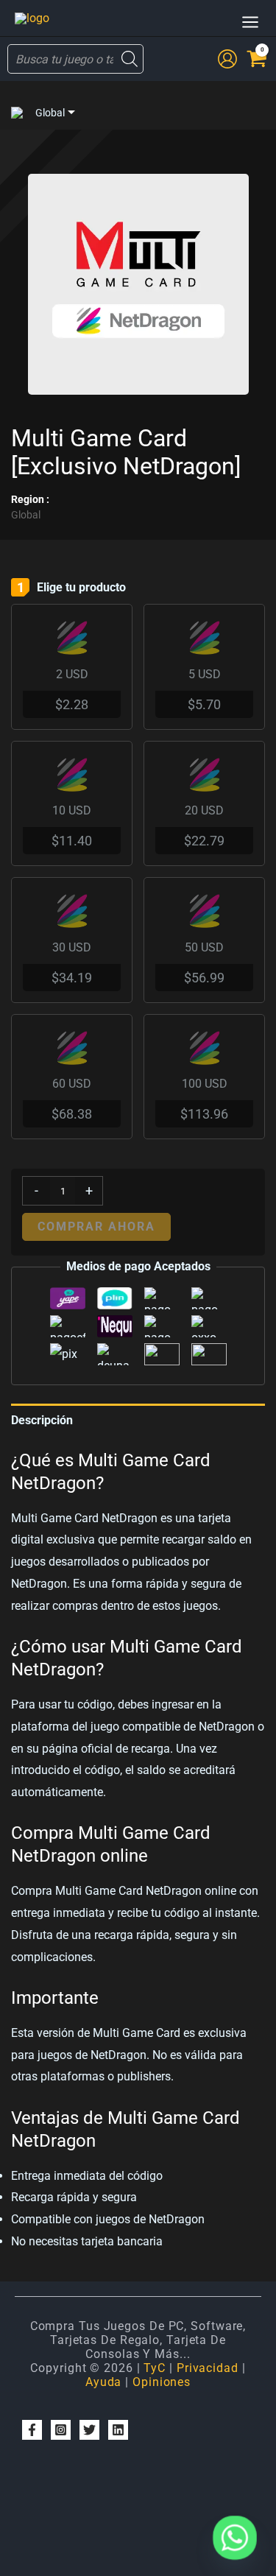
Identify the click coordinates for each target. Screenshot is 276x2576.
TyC (155, 2368)
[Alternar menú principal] (250, 22)
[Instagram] (61, 2430)
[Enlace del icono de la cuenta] (227, 59)
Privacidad (208, 2368)
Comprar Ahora (96, 1227)
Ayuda (104, 2382)
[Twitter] (89, 2430)
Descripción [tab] (42, 1420)
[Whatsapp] (235, 2538)
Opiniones (162, 2382)
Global (50, 113)
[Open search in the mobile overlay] (75, 59)
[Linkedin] (118, 2430)
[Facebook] (32, 2430)
